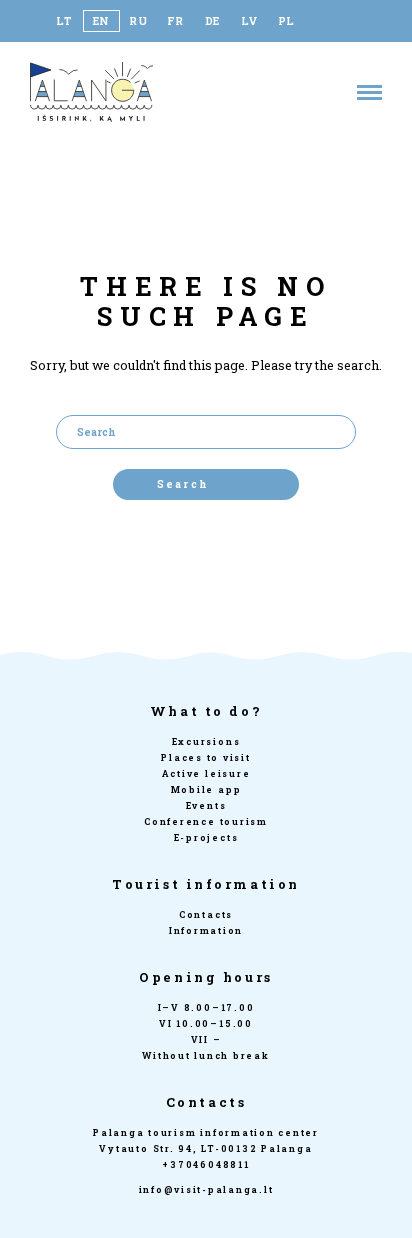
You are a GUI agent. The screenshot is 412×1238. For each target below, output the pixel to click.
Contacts (206, 914)
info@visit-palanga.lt (206, 1189)
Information (206, 930)
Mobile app (206, 789)
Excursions (206, 741)
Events (206, 805)
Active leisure (206, 773)
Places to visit (205, 757)
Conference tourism (206, 821)
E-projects (206, 837)
